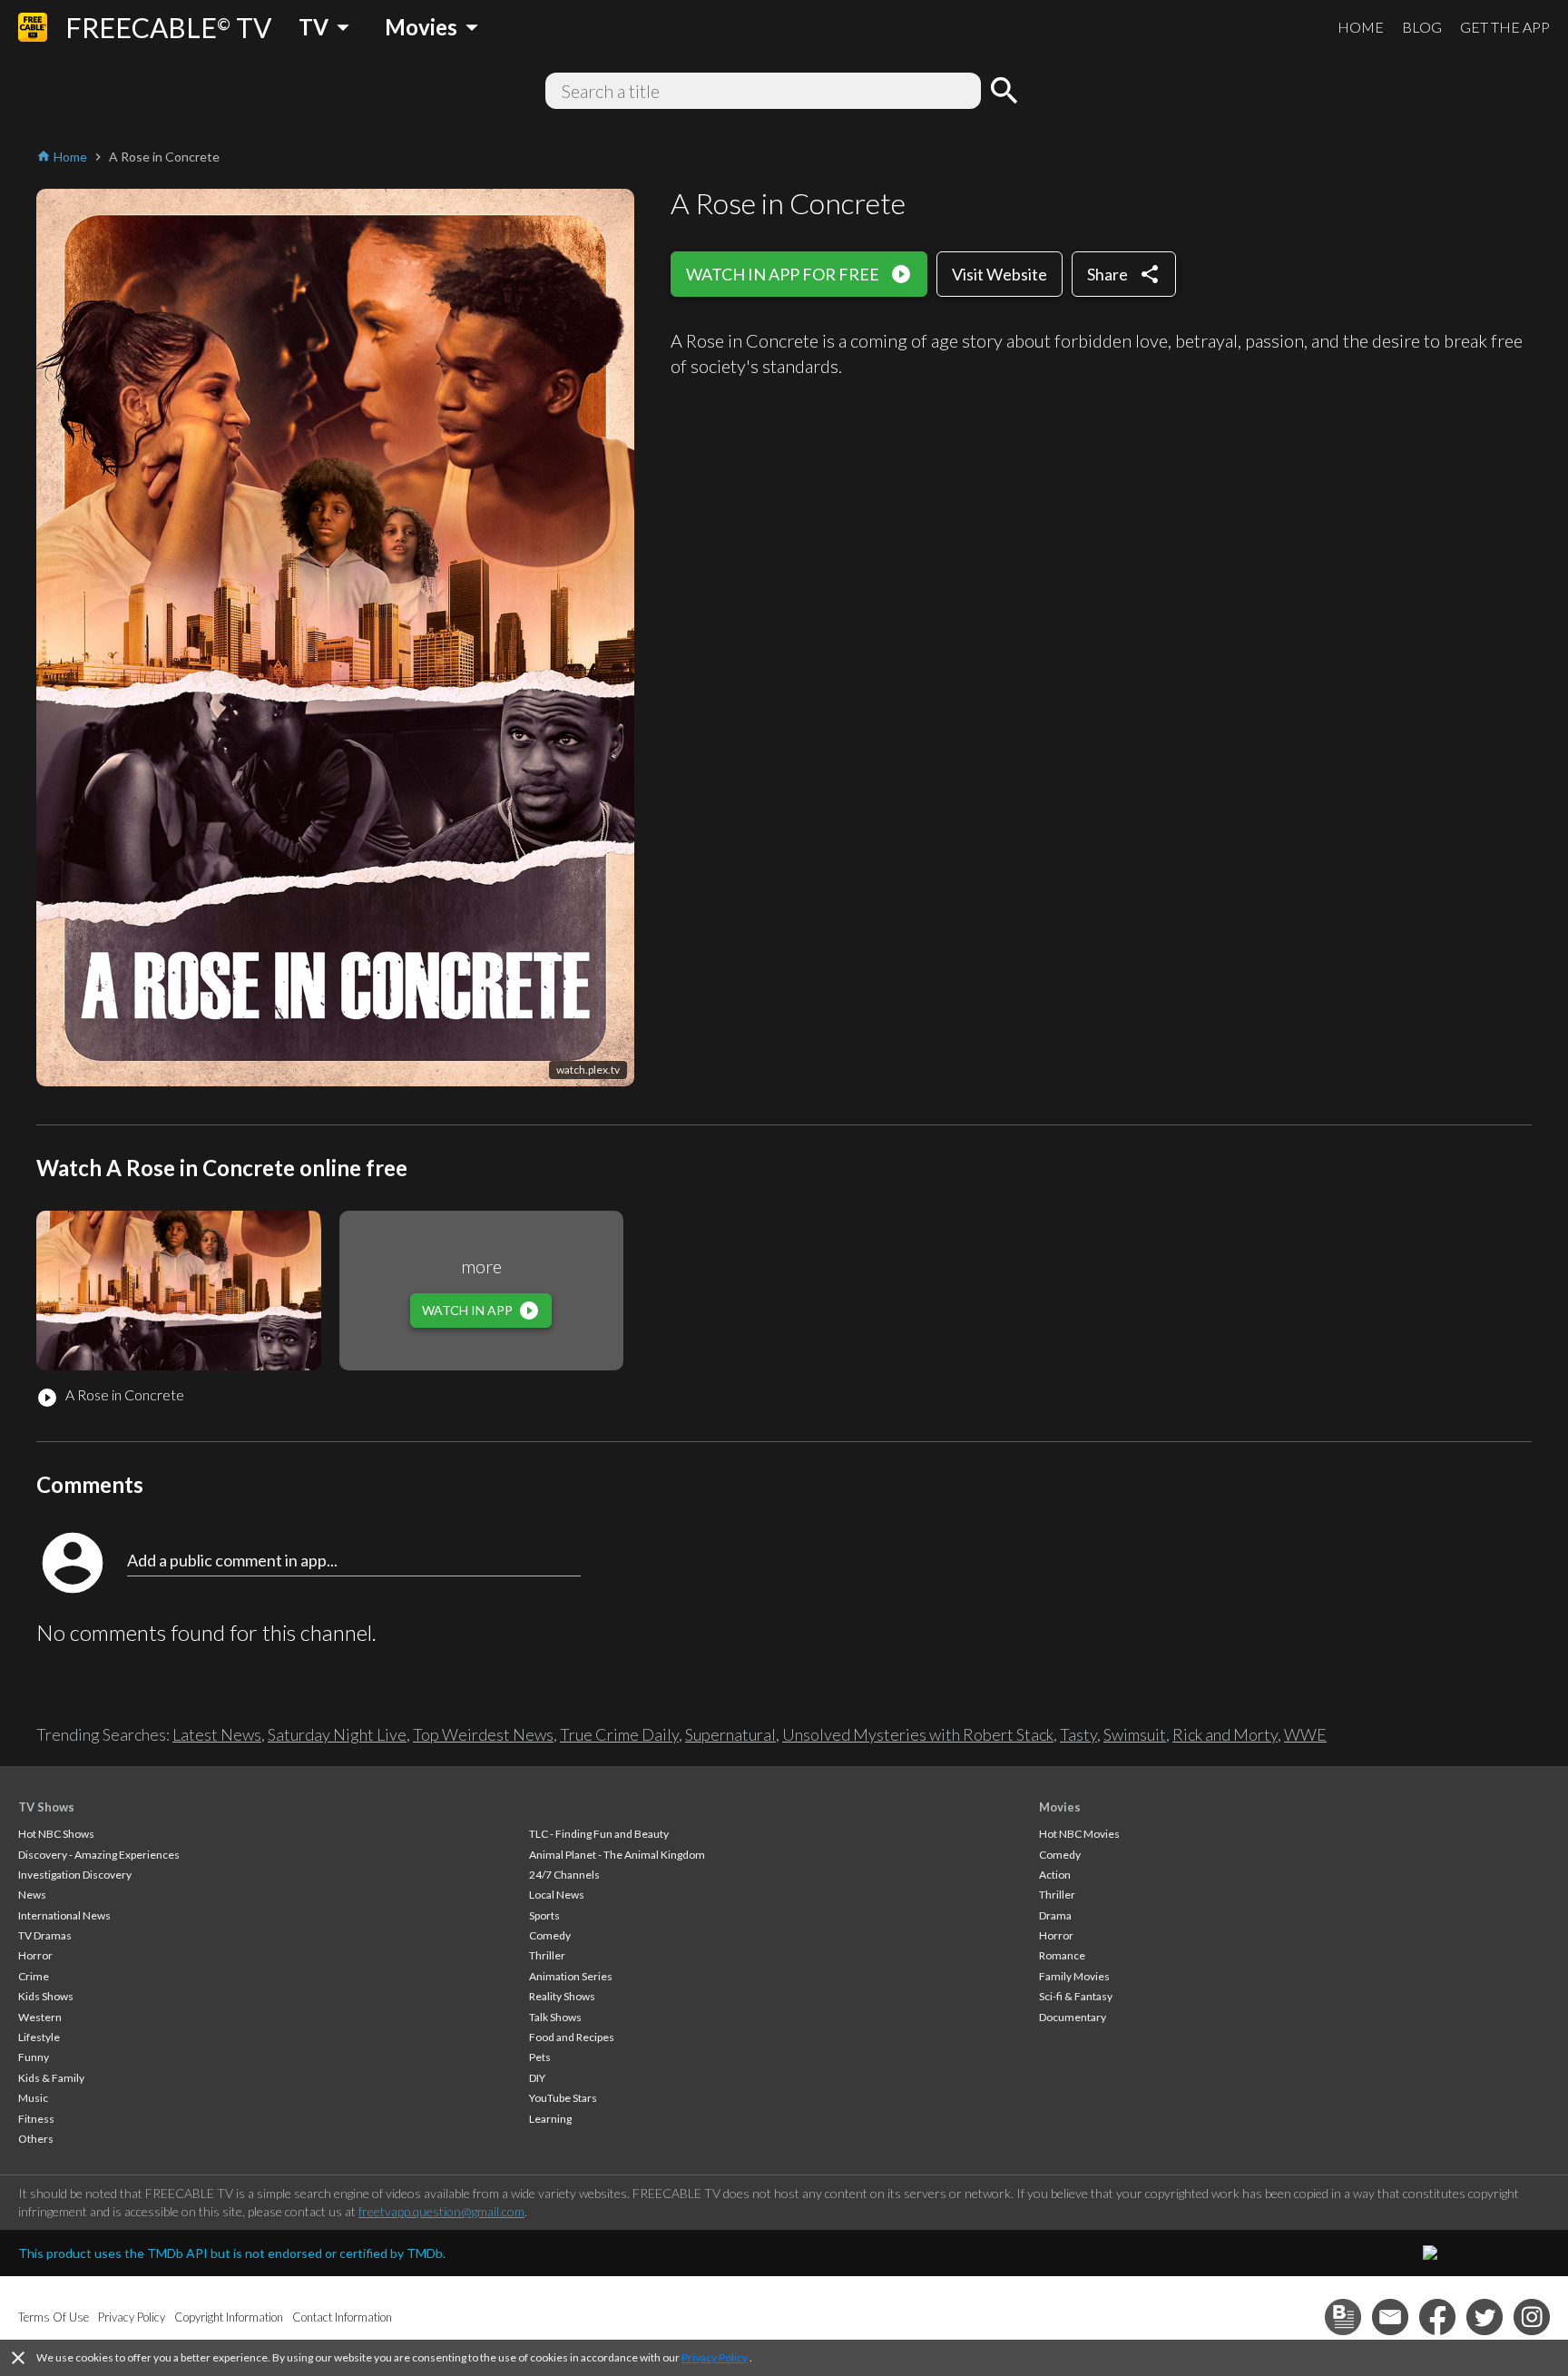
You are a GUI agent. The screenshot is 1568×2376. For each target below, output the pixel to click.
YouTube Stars (563, 2098)
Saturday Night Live (337, 1734)
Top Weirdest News (483, 1734)
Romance (1062, 1955)
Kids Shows (46, 1996)
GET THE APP (1505, 27)
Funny (34, 2057)
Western (40, 2017)
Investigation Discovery (75, 1875)
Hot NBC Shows (56, 1834)
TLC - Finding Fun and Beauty (599, 1834)
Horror (35, 1955)
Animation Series (571, 1976)
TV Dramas (45, 1935)
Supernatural (730, 1734)
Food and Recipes (572, 2037)
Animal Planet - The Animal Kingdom (617, 1855)
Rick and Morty (1225, 1734)
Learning (550, 2119)
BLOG (1422, 27)
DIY (537, 2078)
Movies (1060, 1807)
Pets (540, 2057)
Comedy (550, 1935)
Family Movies (1074, 1976)
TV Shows (46, 1807)
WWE (1305, 1734)
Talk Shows (555, 2017)
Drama (1055, 1915)
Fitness (36, 2119)
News (32, 1895)
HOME (1361, 27)
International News (64, 1915)
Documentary (1073, 2017)
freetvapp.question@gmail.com (441, 2211)
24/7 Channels (564, 1875)
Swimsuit (1135, 1734)
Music (33, 2098)
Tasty (1078, 1734)
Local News (557, 1895)
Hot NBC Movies (1079, 1834)
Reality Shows (562, 1996)
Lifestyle (39, 2037)
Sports (544, 1915)
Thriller (547, 1955)
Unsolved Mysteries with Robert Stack (918, 1734)
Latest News (217, 1734)
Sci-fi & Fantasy (1076, 1996)
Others (36, 2139)
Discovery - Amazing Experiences (99, 1855)
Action (1055, 1875)
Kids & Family (51, 2078)
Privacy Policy (715, 2357)
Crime (34, 1976)
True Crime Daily (619, 1734)
